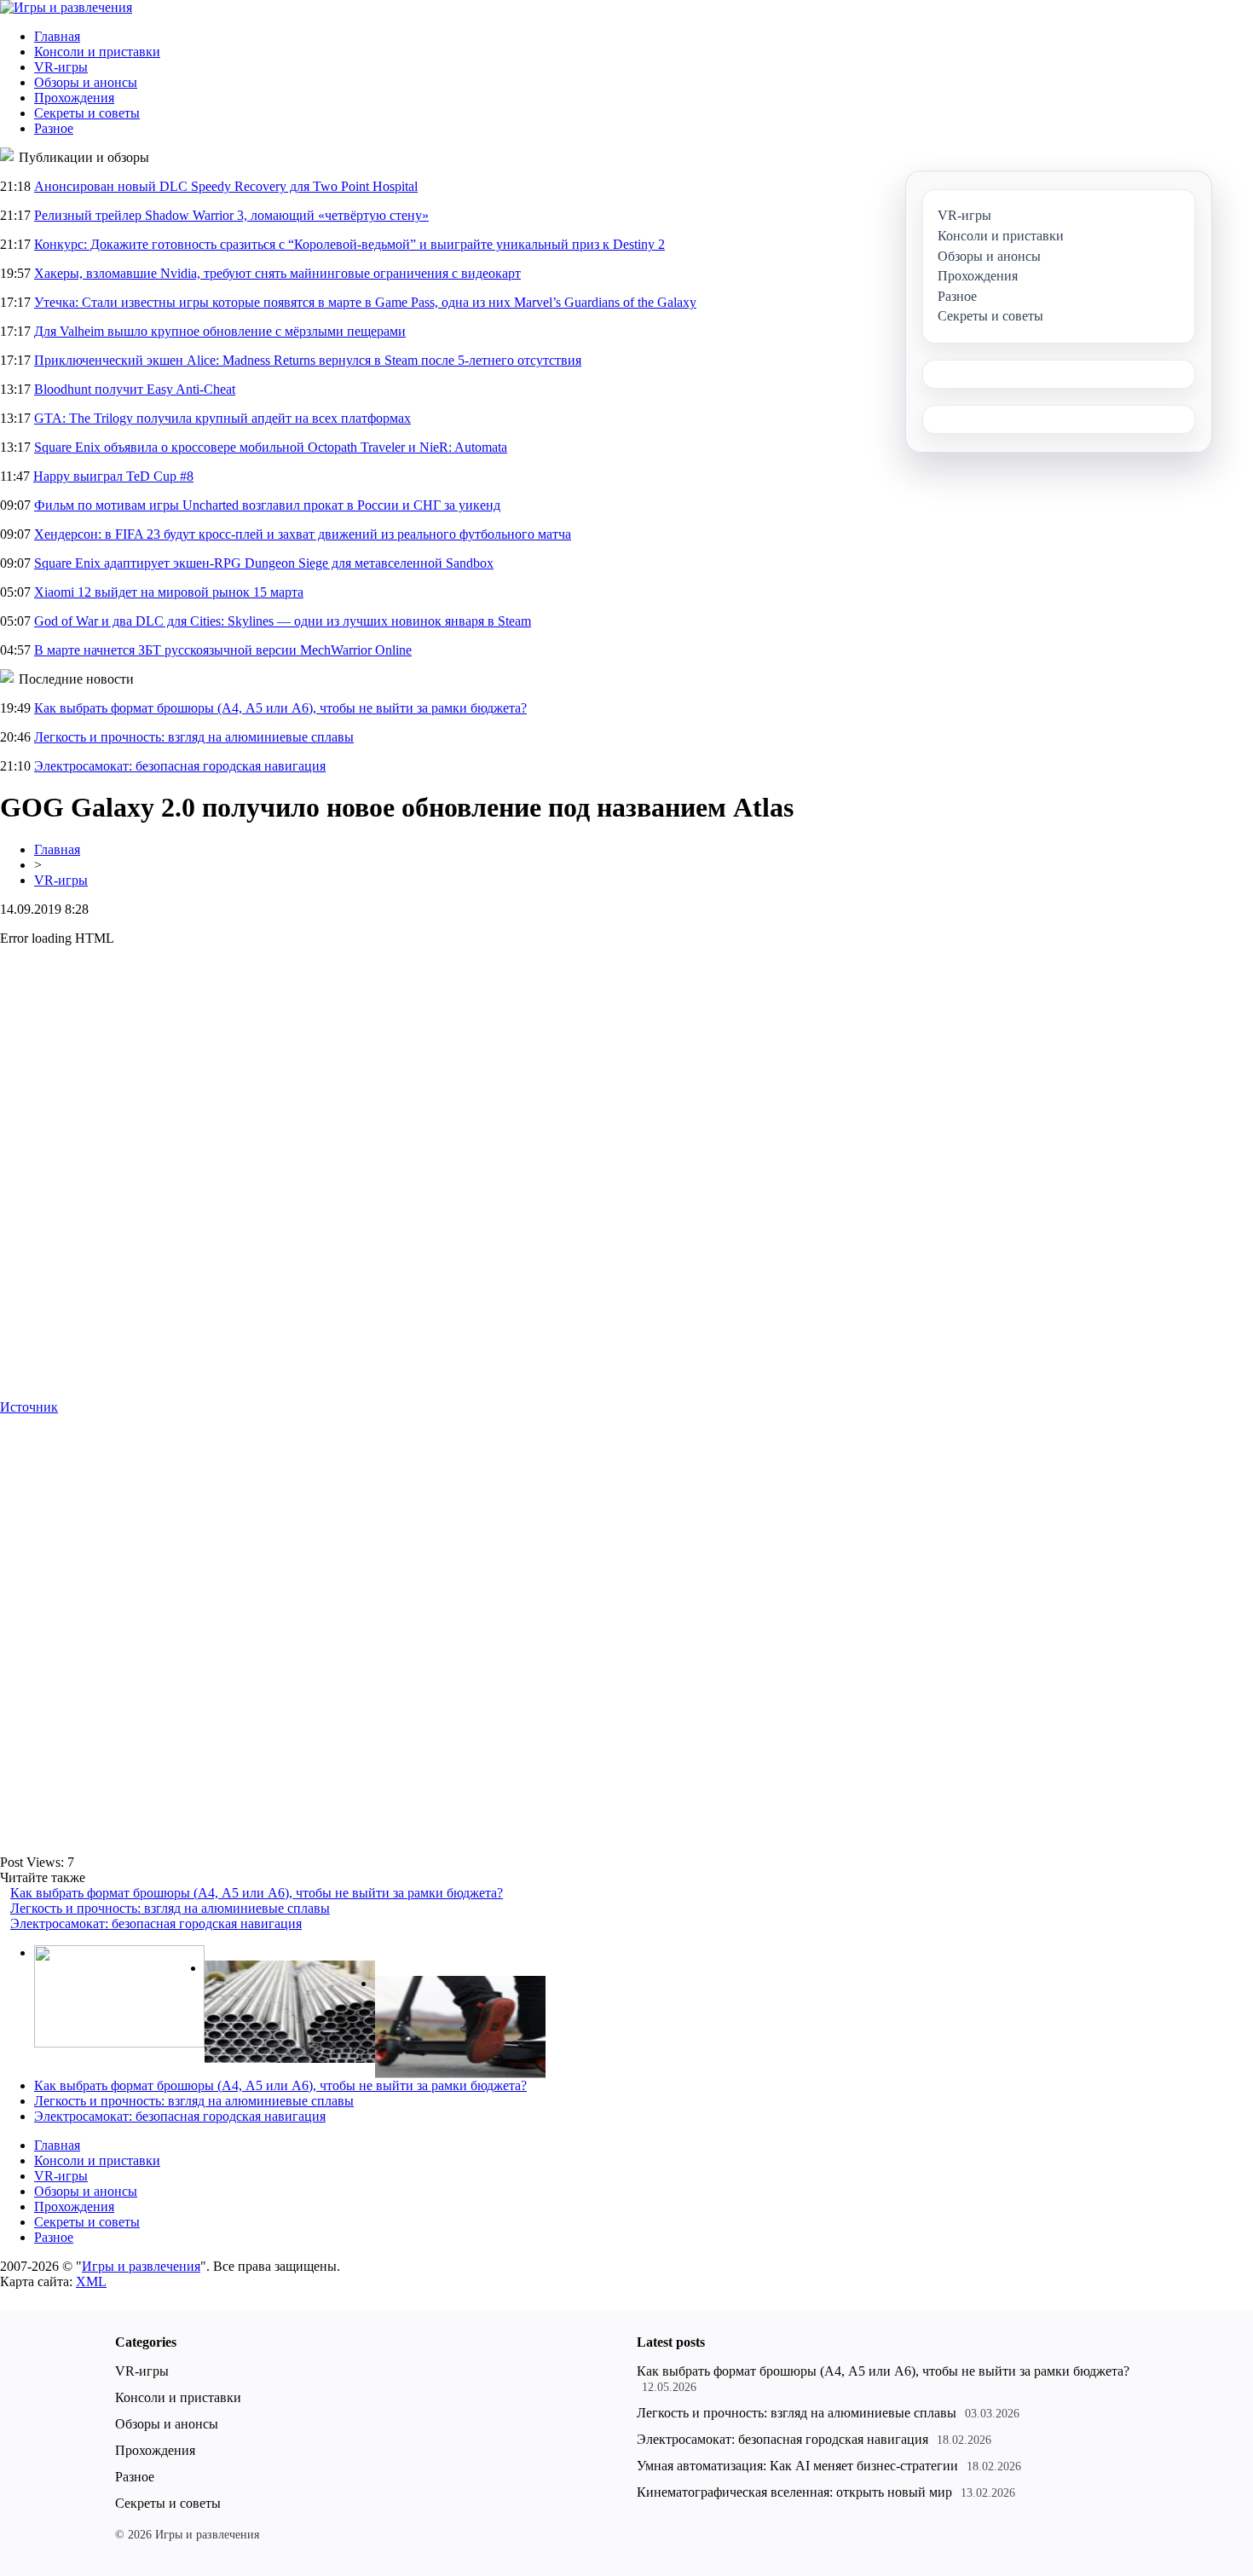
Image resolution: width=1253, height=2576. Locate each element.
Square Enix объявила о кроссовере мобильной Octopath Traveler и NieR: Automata (271, 447)
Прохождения (74, 98)
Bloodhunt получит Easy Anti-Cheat (135, 389)
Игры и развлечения (141, 2266)
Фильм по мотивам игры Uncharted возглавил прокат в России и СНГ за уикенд (267, 505)
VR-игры (61, 67)
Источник (29, 1407)
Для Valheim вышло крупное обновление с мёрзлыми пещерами (220, 331)
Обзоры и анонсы (86, 82)
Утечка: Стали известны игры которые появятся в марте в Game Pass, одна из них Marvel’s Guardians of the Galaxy (365, 302)
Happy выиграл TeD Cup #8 (113, 476)
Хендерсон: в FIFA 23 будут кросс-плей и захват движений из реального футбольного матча (303, 534)
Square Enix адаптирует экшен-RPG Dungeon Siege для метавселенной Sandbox (264, 563)
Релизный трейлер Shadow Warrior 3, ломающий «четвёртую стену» (231, 215)
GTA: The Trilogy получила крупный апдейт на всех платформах (222, 418)
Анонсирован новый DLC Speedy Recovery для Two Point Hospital (226, 186)
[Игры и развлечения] (66, 7)
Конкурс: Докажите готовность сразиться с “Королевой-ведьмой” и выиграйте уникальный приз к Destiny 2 (349, 244)
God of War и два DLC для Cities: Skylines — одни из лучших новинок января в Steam (283, 621)
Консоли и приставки (97, 52)
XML (91, 2281)
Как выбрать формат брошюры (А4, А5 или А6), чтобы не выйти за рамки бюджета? (280, 708)
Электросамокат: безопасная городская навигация (180, 766)
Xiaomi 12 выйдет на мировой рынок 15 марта (169, 592)
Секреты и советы (87, 113)
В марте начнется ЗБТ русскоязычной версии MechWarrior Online (223, 650)
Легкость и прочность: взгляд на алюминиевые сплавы (194, 737)
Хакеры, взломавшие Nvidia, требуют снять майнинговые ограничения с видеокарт (277, 273)
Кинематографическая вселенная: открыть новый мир (794, 2492)
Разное (54, 128)
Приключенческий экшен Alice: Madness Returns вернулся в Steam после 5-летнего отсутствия (308, 360)
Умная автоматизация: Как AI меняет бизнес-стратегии (797, 2466)
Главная (57, 36)
